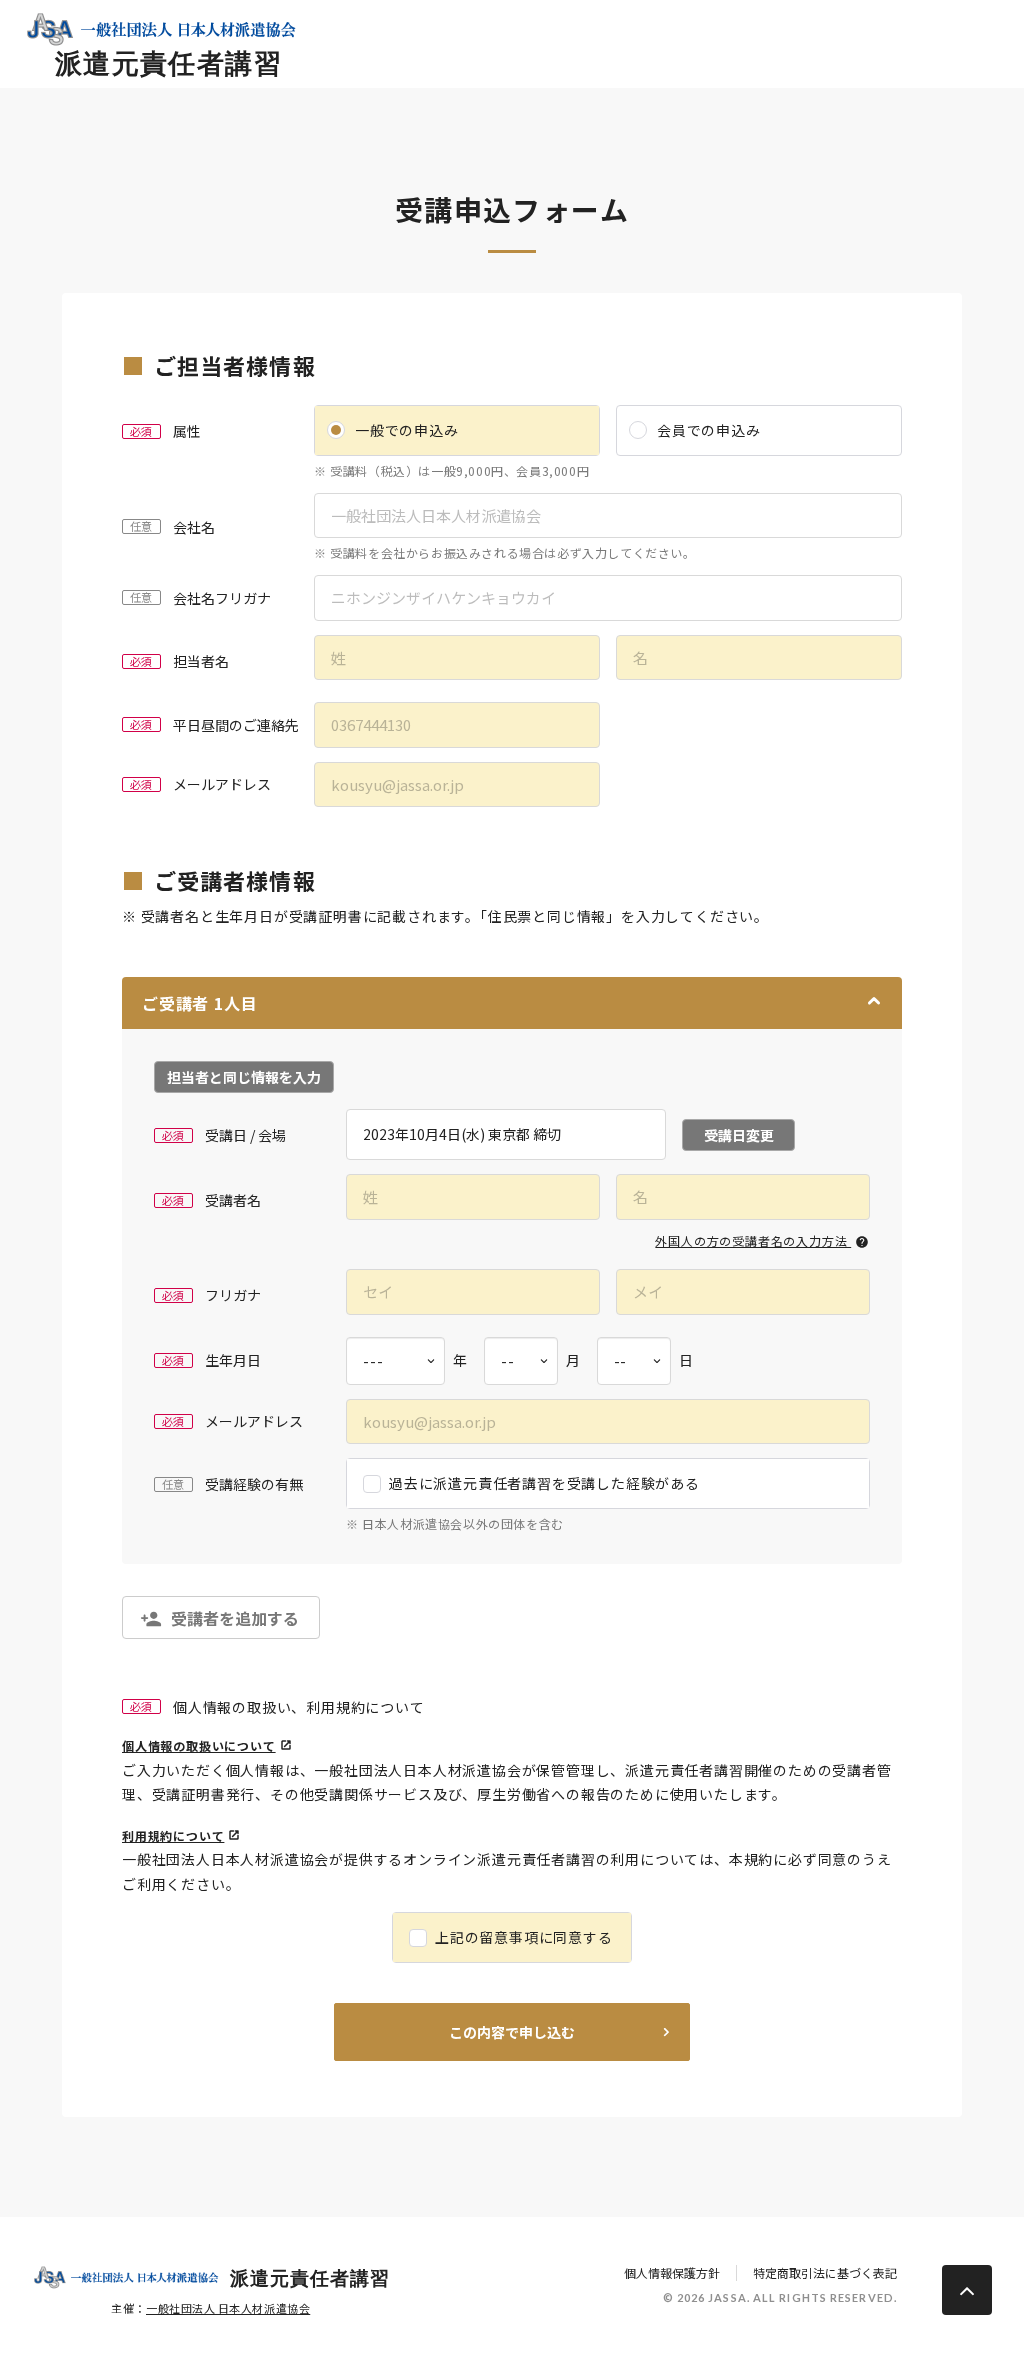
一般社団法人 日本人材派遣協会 (228, 2308)
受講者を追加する (235, 1618)
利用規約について (173, 1835)
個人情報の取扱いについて (199, 1745)
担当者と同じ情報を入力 (244, 1077)
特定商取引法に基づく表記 (825, 2273)
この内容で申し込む (512, 2032)
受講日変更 (739, 1135)
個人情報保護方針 (672, 2273)
